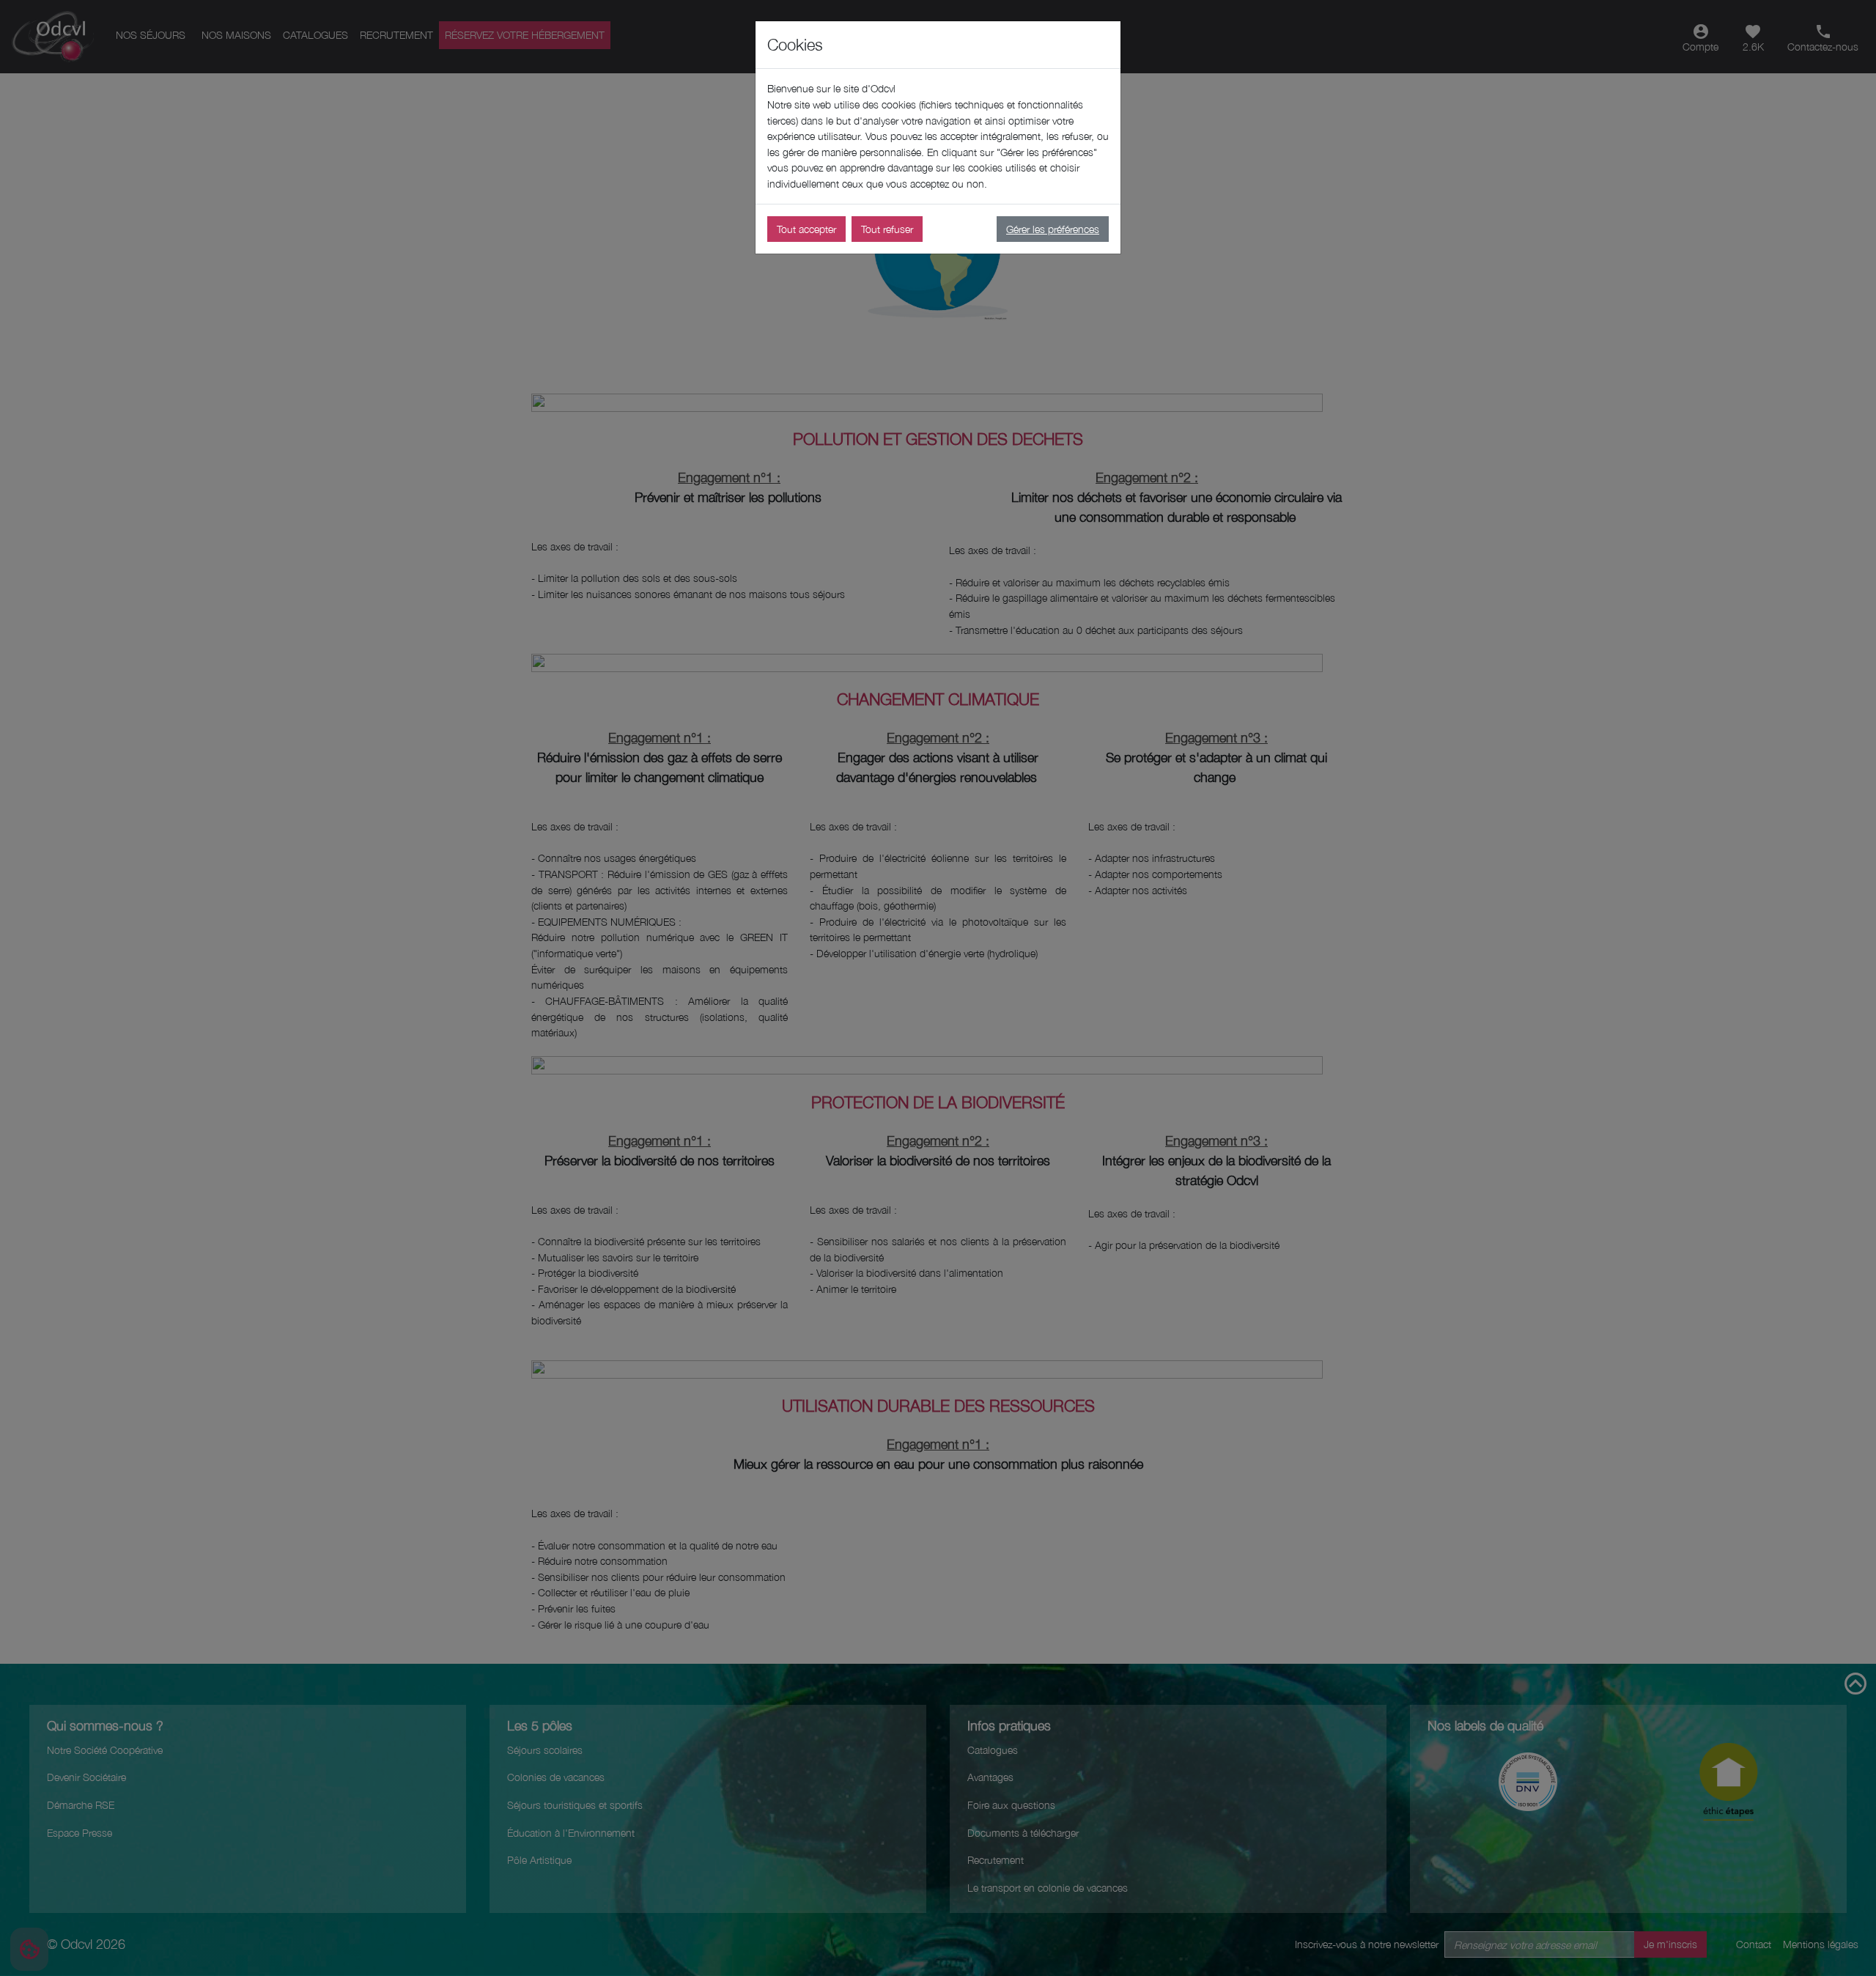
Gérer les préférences (1053, 229)
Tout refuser (887, 229)
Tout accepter (806, 229)
